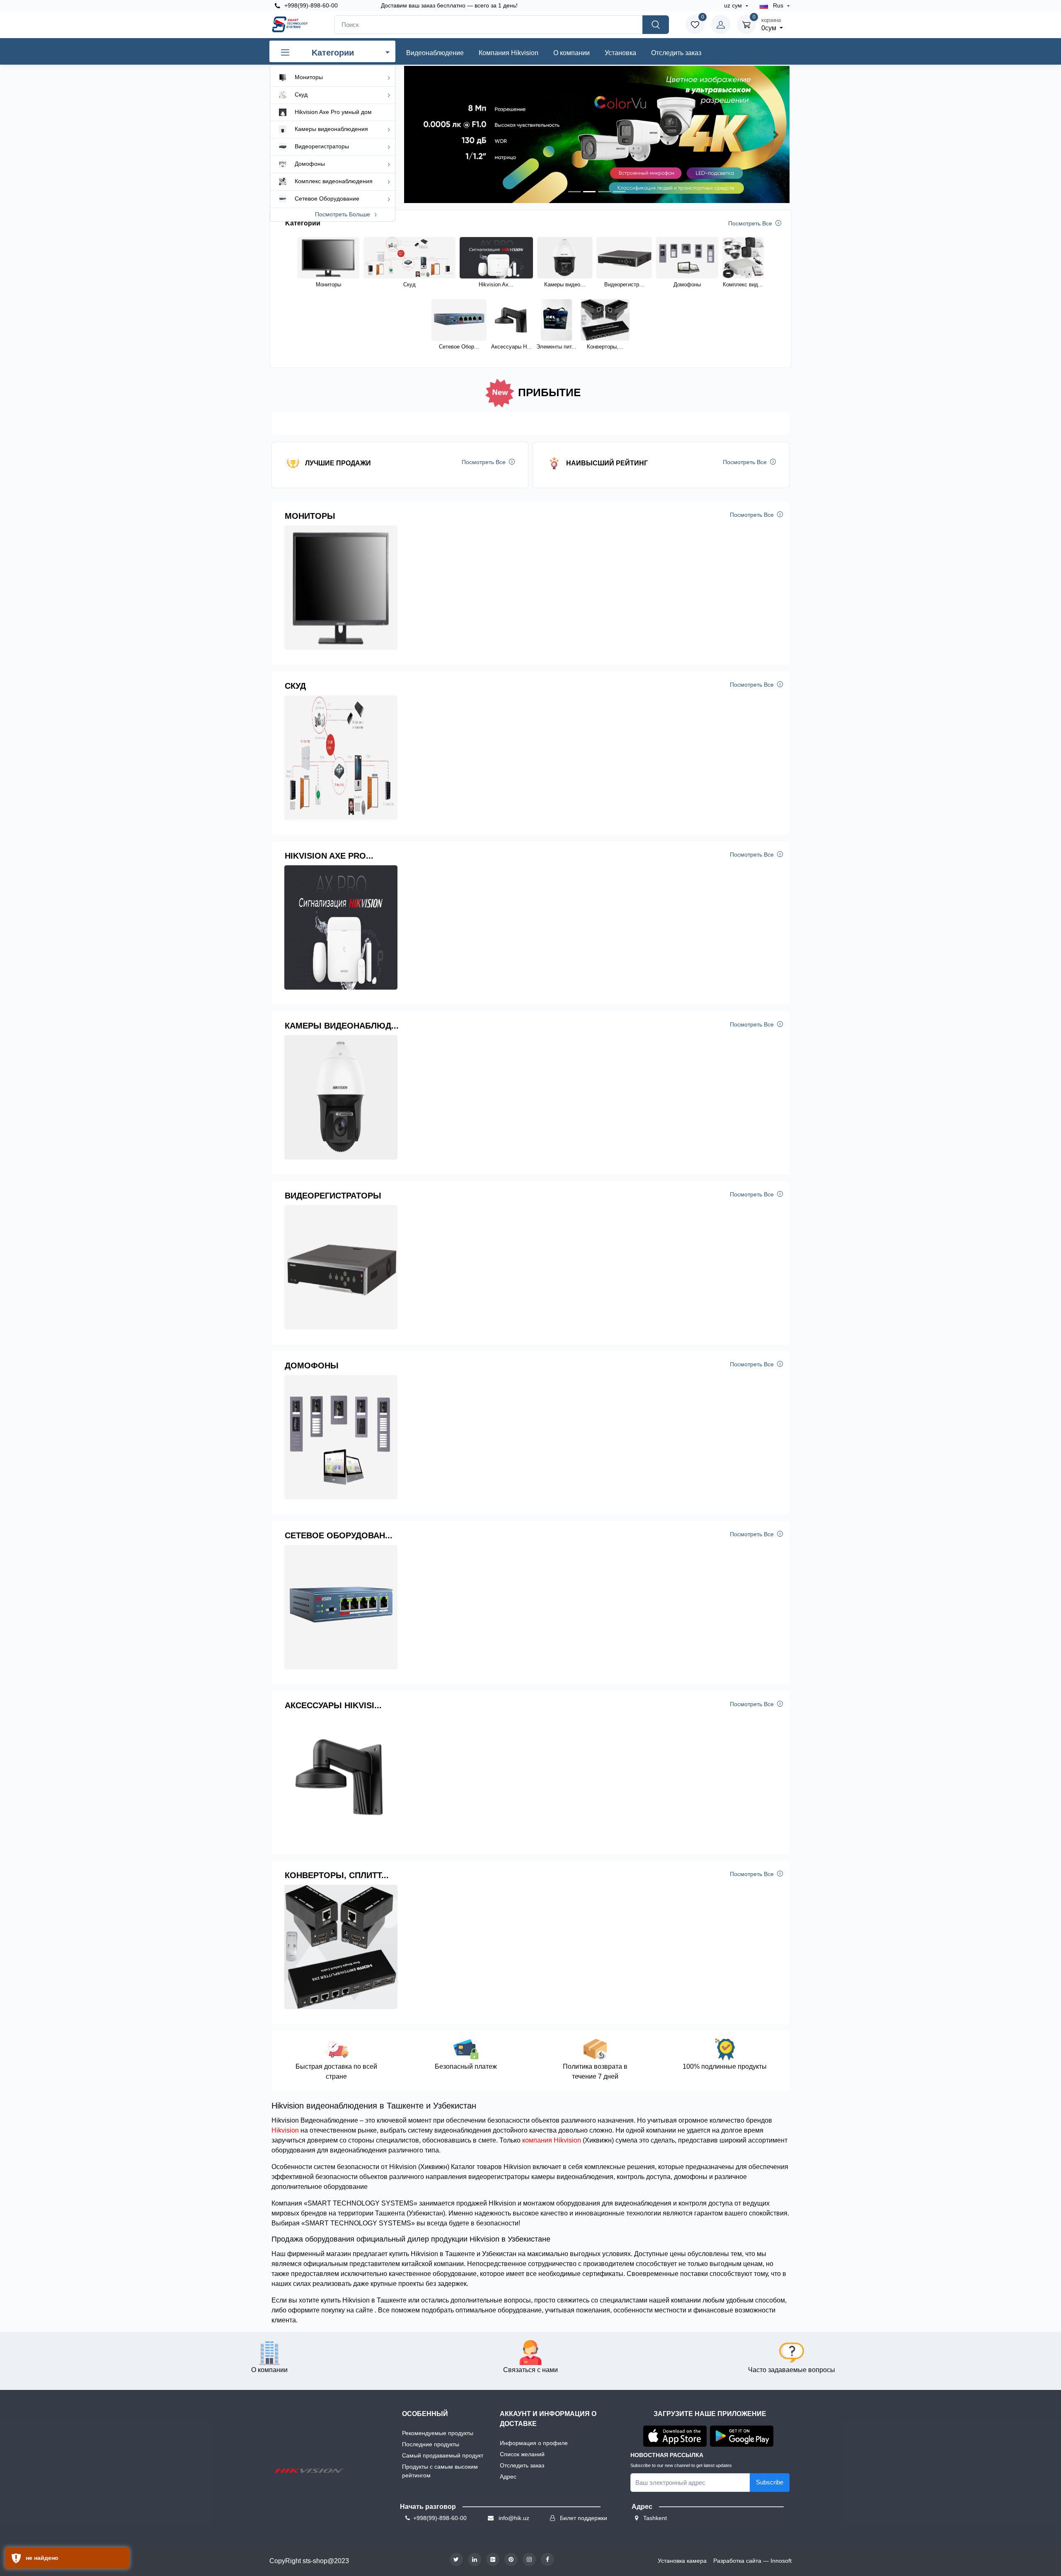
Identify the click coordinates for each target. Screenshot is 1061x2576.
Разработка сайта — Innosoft (752, 2561)
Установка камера (682, 2561)
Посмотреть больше (343, 214)
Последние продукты (431, 2444)
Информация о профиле (534, 2443)
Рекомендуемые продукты (438, 2433)
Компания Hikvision (509, 53)
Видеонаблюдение (435, 53)
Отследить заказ (676, 53)
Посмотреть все (751, 223)
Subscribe (770, 2482)
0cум (771, 24)
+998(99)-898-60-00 (310, 5)
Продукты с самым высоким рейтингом (440, 2471)
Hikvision (285, 2130)
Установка (620, 53)
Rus (778, 5)
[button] (418, 134)
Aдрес (508, 2477)
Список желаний (522, 2454)
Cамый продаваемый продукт (443, 2455)
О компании (572, 53)
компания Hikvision (552, 2140)
